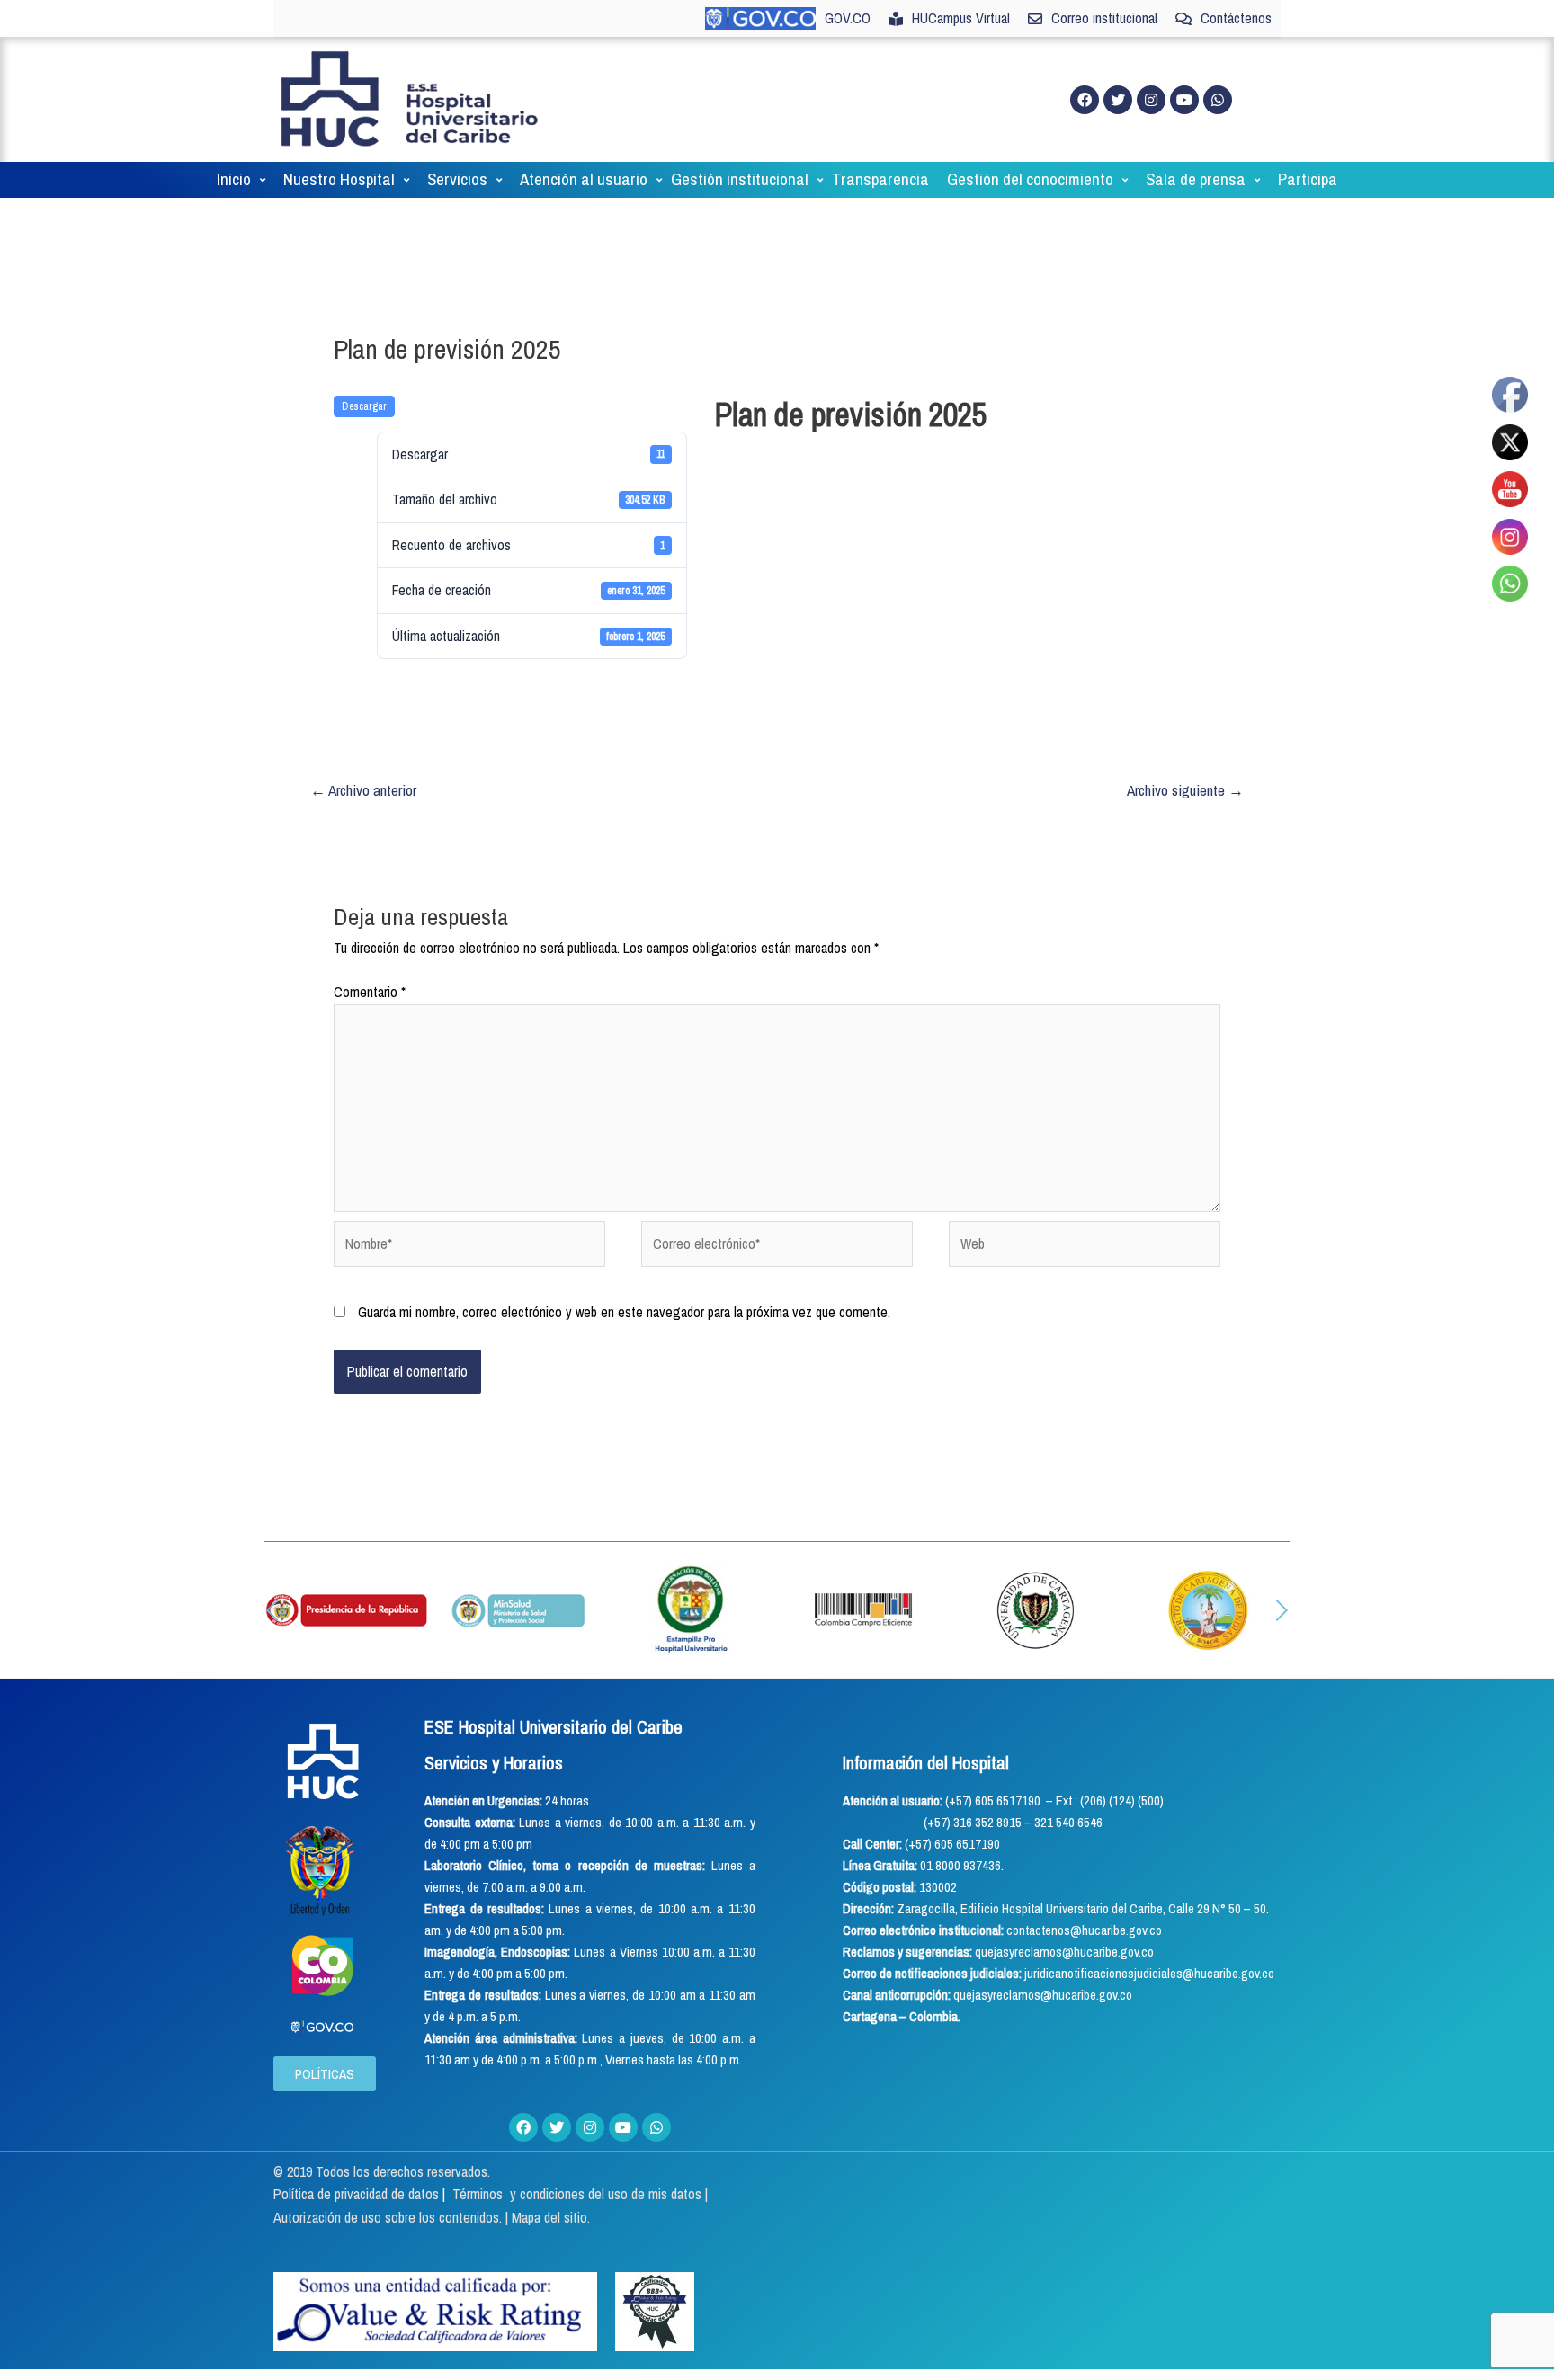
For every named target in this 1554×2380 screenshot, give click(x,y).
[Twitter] (1118, 100)
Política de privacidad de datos (358, 2194)
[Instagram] (1151, 100)
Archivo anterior (363, 790)
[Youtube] (1184, 100)
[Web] (1085, 1247)
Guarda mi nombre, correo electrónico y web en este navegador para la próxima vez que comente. (624, 1312)
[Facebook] (1085, 100)
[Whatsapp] (1218, 100)
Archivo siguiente (1185, 790)
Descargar (364, 406)
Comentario (370, 992)
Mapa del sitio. (551, 2217)
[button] (272, 1610)
